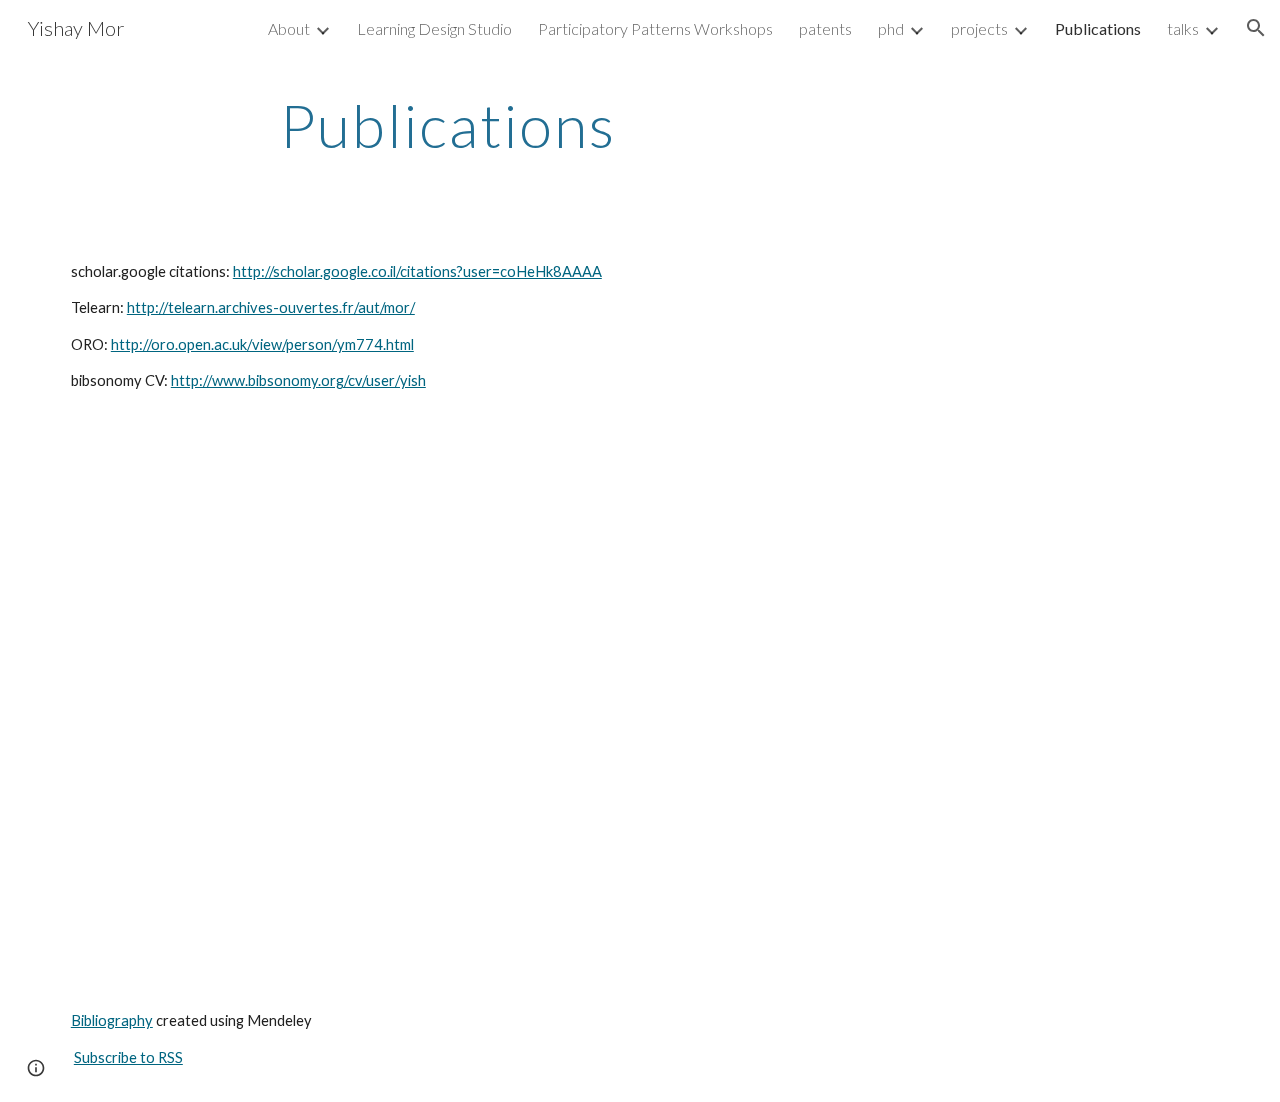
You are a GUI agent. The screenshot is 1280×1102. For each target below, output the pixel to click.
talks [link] (1183, 28)
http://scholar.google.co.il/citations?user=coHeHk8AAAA (417, 271)
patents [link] (825, 28)
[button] (1256, 28)
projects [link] (979, 28)
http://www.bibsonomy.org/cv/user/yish (298, 380)
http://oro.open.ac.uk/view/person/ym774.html (262, 344)
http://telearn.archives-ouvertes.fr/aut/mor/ (271, 307)
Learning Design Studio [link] (434, 28)
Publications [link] (1098, 28)
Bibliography (112, 1020)
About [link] (289, 28)
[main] (448, 125)
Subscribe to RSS (128, 1057)
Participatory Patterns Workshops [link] (655, 28)
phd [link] (891, 28)
